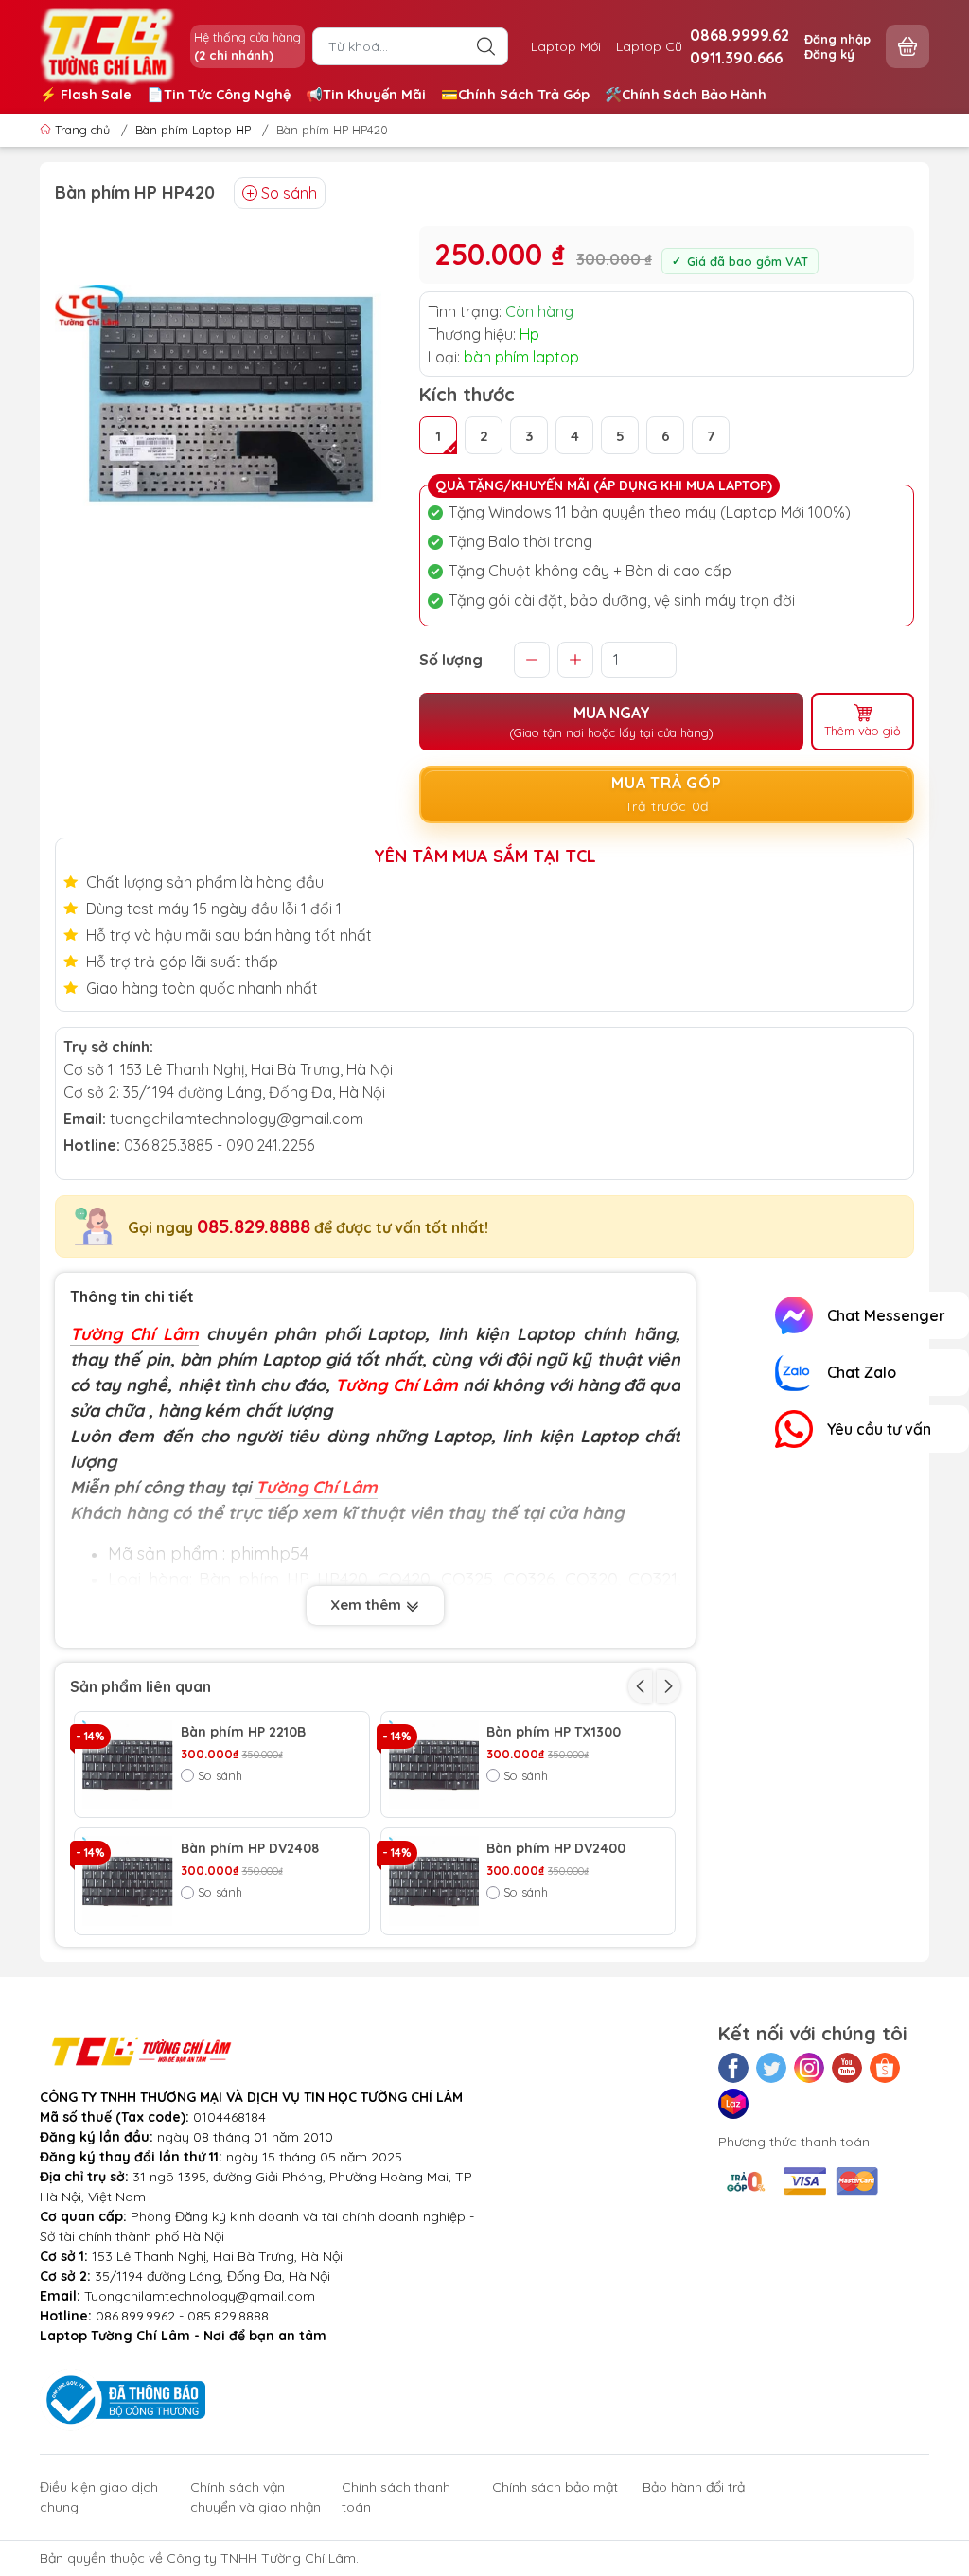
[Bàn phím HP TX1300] (434, 1765)
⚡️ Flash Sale (86, 95)
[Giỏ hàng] (907, 46)
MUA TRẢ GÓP (667, 794)
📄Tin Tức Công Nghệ (219, 95)
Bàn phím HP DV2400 (556, 1849)
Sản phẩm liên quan (141, 1686)
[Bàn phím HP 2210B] (128, 1765)
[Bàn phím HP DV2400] (434, 1881)
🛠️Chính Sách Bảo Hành (686, 95)
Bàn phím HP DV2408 (250, 1849)
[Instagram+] (809, 2068)
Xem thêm (368, 1605)
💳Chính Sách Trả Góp (515, 95)
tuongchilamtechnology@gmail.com (237, 1119)
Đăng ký (829, 54)
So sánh (289, 193)
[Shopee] (885, 2068)
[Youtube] (847, 2068)
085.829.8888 (254, 1226)
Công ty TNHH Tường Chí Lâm (261, 2558)
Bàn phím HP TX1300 (554, 1732)
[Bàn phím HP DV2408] (128, 1881)
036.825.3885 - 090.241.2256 (219, 1145)
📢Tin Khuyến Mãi (366, 95)
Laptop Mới (566, 46)
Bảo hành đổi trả (694, 2487)
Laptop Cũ (649, 46)
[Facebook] (733, 2068)
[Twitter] (771, 2068)
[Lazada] (733, 2104)
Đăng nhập (837, 39)
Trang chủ (82, 130)
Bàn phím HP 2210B (243, 1732)
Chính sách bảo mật (555, 2487)
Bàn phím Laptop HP (193, 130)
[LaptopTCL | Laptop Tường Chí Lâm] (107, 44)
